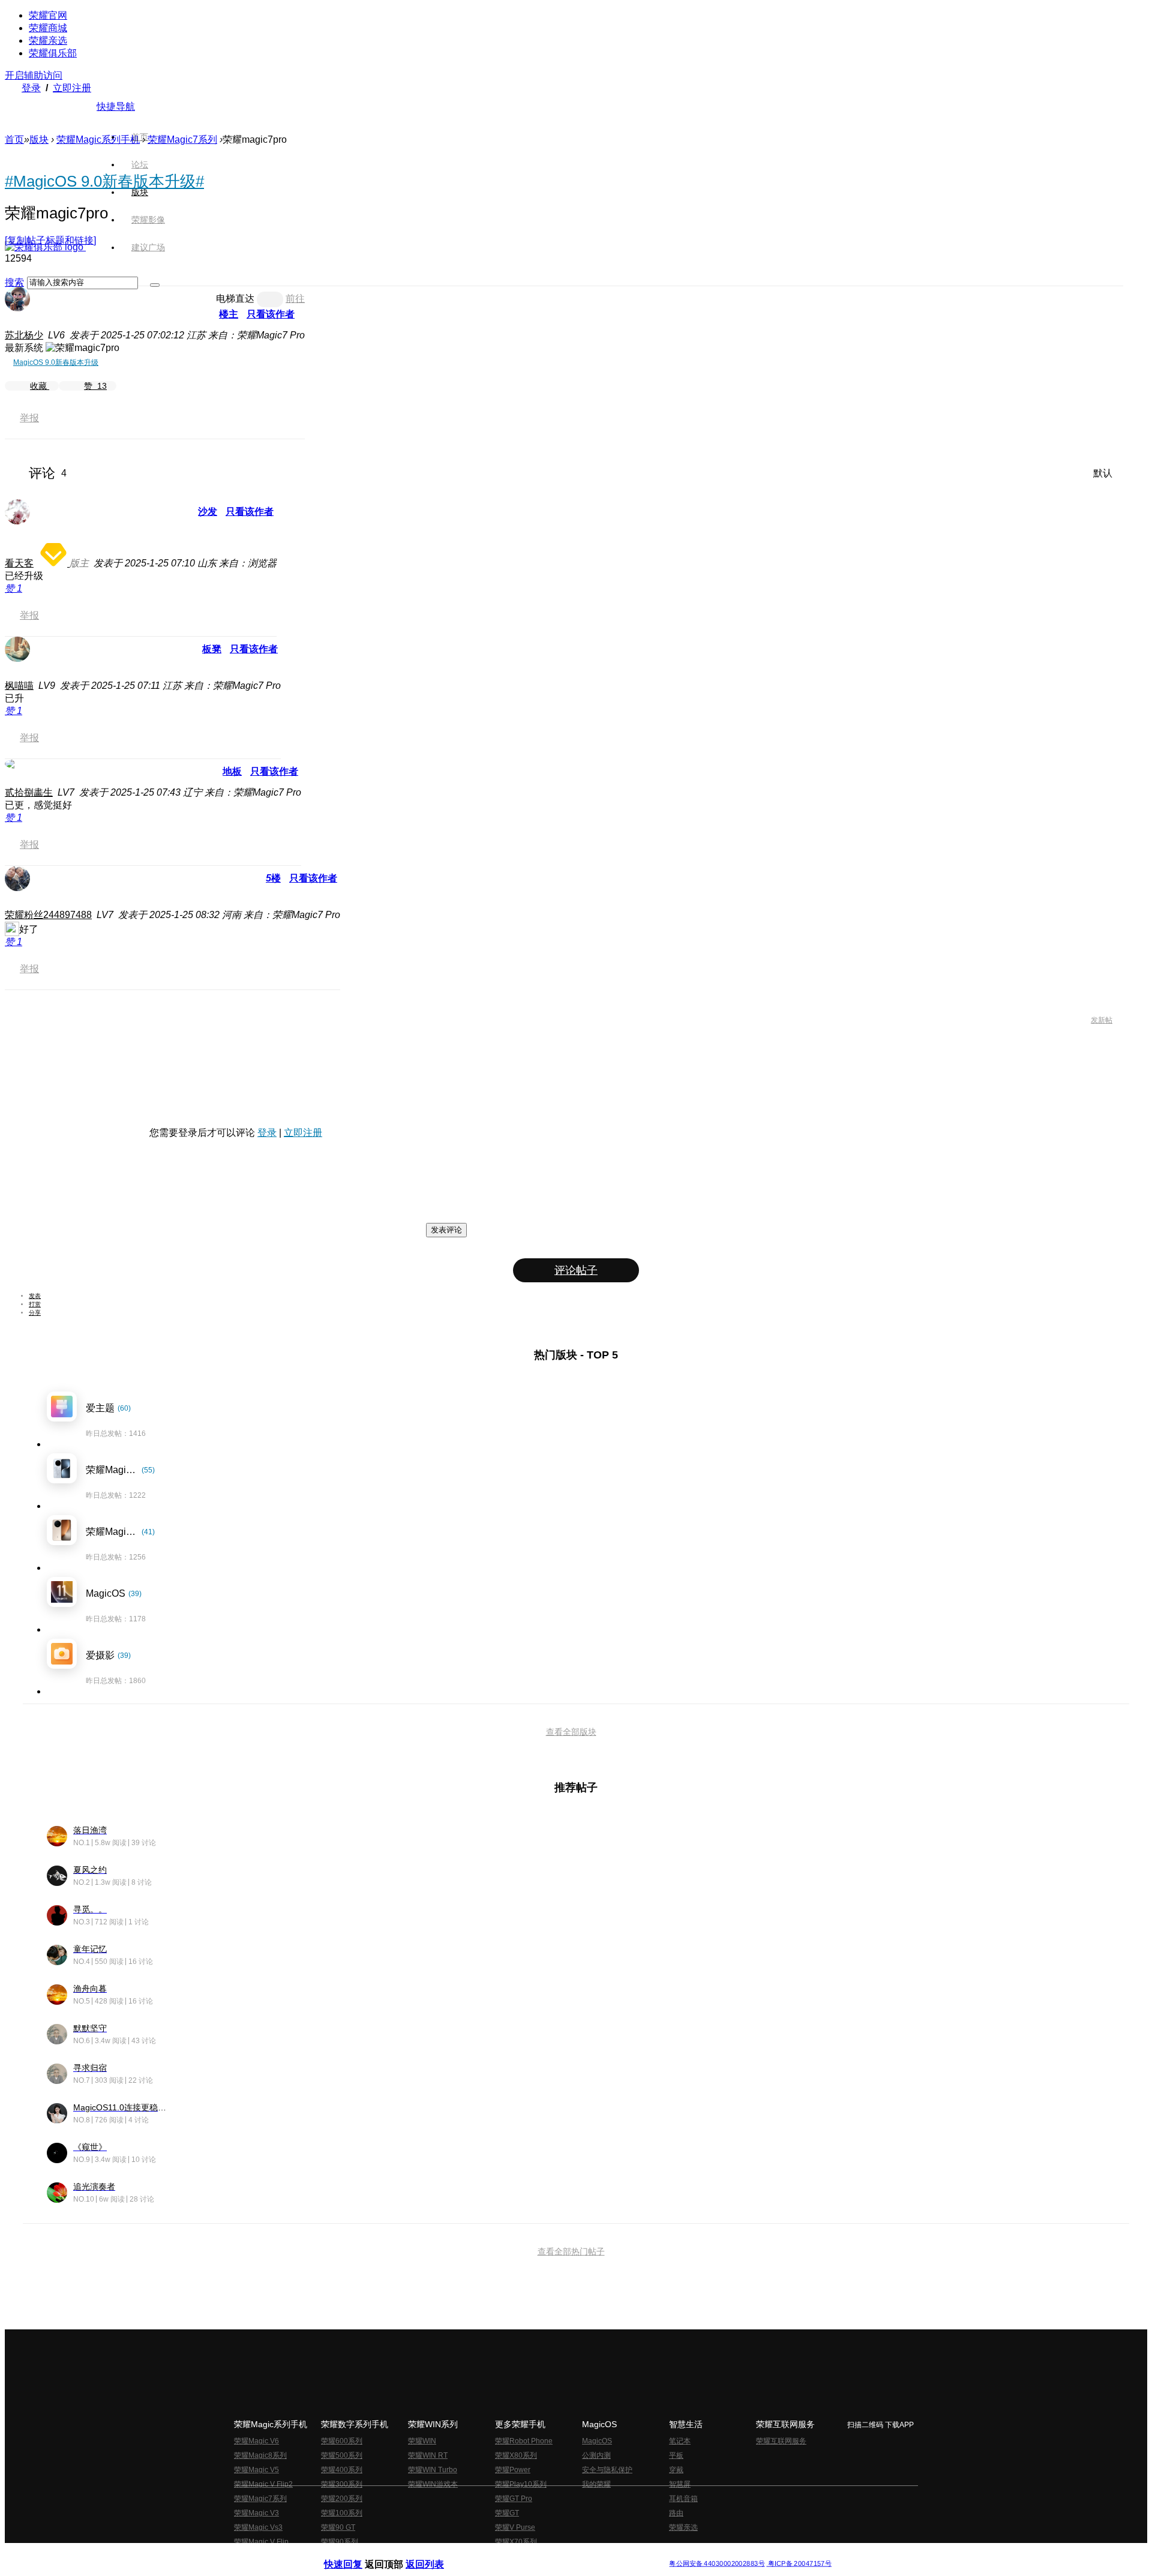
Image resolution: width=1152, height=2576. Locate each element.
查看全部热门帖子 (571, 2251)
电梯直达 (235, 299)
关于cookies (502, 2554)
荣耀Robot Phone (524, 2441)
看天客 (19, 563)
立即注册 (72, 88)
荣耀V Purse (515, 2527)
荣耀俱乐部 (53, 53)
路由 (676, 2513)
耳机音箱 (683, 2499)
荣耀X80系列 (516, 2455)
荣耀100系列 (342, 2513)
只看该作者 (271, 314)
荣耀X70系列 (516, 2542)
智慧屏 (680, 2484)
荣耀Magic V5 (256, 2470)
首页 (140, 137)
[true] (155, 285)
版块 (39, 140)
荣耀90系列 (340, 2542)
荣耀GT (507, 2513)
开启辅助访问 (34, 75)
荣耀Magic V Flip (261, 2542)
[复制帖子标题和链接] (50, 240)
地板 (232, 771)
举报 (29, 418)
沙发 (208, 512)
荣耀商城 (48, 28)
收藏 (40, 386)
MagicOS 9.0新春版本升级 (56, 362)
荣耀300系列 (342, 2484)
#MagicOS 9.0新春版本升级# (104, 181)
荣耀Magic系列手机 (98, 140)
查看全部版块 (571, 1732)
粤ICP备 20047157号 (799, 2564)
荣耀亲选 (48, 41)
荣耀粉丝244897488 (48, 915)
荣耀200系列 (342, 2499)
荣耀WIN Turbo (433, 2470)
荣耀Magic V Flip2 (263, 2484)
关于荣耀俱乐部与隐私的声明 (436, 2554)
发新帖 (1102, 1020)
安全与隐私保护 (607, 2470)
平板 (676, 2455)
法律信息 (536, 2554)
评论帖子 (576, 1270)
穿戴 (676, 2470)
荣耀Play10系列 (521, 2484)
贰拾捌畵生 (29, 792)
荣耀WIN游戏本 (433, 2484)
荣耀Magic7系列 (182, 140)
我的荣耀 (596, 2484)
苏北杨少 (24, 335)
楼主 (229, 314)
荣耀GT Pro (514, 2499)
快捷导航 (116, 107)
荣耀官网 (48, 15)
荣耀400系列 (342, 2470)
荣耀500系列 (342, 2455)
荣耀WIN (422, 2441)
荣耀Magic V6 (256, 2441)
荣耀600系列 (342, 2441)
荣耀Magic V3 (256, 2513)
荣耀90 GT (338, 2527)
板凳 (212, 649)
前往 (295, 299)
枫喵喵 (19, 686)
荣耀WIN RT (428, 2455)
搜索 (14, 282)
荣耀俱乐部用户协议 (356, 2554)
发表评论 (446, 1230)
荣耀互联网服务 (781, 2441)
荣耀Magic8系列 (260, 2455)
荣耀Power (513, 2470)
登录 (31, 88)
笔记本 (680, 2441)
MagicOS (597, 2441)
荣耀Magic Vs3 (258, 2527)
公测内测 (596, 2455)
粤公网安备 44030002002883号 (717, 2564)
